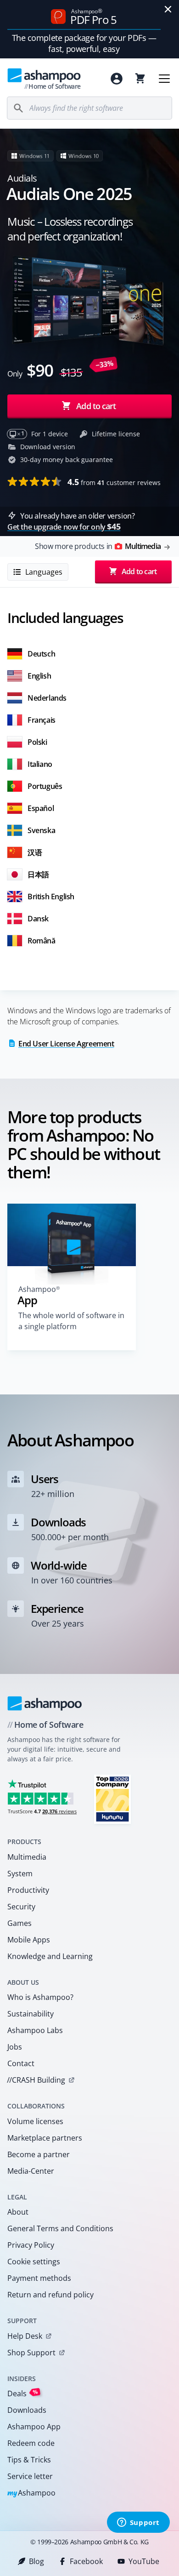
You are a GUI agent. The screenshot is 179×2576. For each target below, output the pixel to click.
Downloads (27, 2410)
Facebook (86, 2561)
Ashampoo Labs (35, 2030)
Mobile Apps (29, 1940)
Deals (23, 2393)
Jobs (15, 2047)
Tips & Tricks (29, 2460)
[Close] (168, 9)
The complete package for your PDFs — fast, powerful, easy (84, 43)
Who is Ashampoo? (40, 1997)
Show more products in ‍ (98, 546)
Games (20, 1923)
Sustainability (31, 2014)
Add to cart (96, 406)
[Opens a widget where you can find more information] (138, 2523)
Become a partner (39, 2154)
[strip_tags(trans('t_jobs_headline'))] (112, 1799)
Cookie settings (34, 2262)
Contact (21, 2063)
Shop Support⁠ (31, 2353)
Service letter (30, 2476)
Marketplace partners (45, 2138)
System (20, 1873)
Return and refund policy (50, 2295)
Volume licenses (35, 2121)
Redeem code (31, 2443)
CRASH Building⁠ (36, 2080)
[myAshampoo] (117, 79)
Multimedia (27, 1857)
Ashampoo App (34, 2427)
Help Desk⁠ (25, 2336)
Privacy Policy (31, 2245)
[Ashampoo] (45, 1703)
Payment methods (39, 2278)
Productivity (28, 1890)
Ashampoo (31, 2493)
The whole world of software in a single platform (71, 1321)
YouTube (144, 2561)
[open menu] (164, 79)
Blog (36, 2561)
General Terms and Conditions (60, 2228)
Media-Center (31, 2171)
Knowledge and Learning (50, 1956)
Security (21, 1907)
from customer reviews (114, 482)
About (18, 2212)
